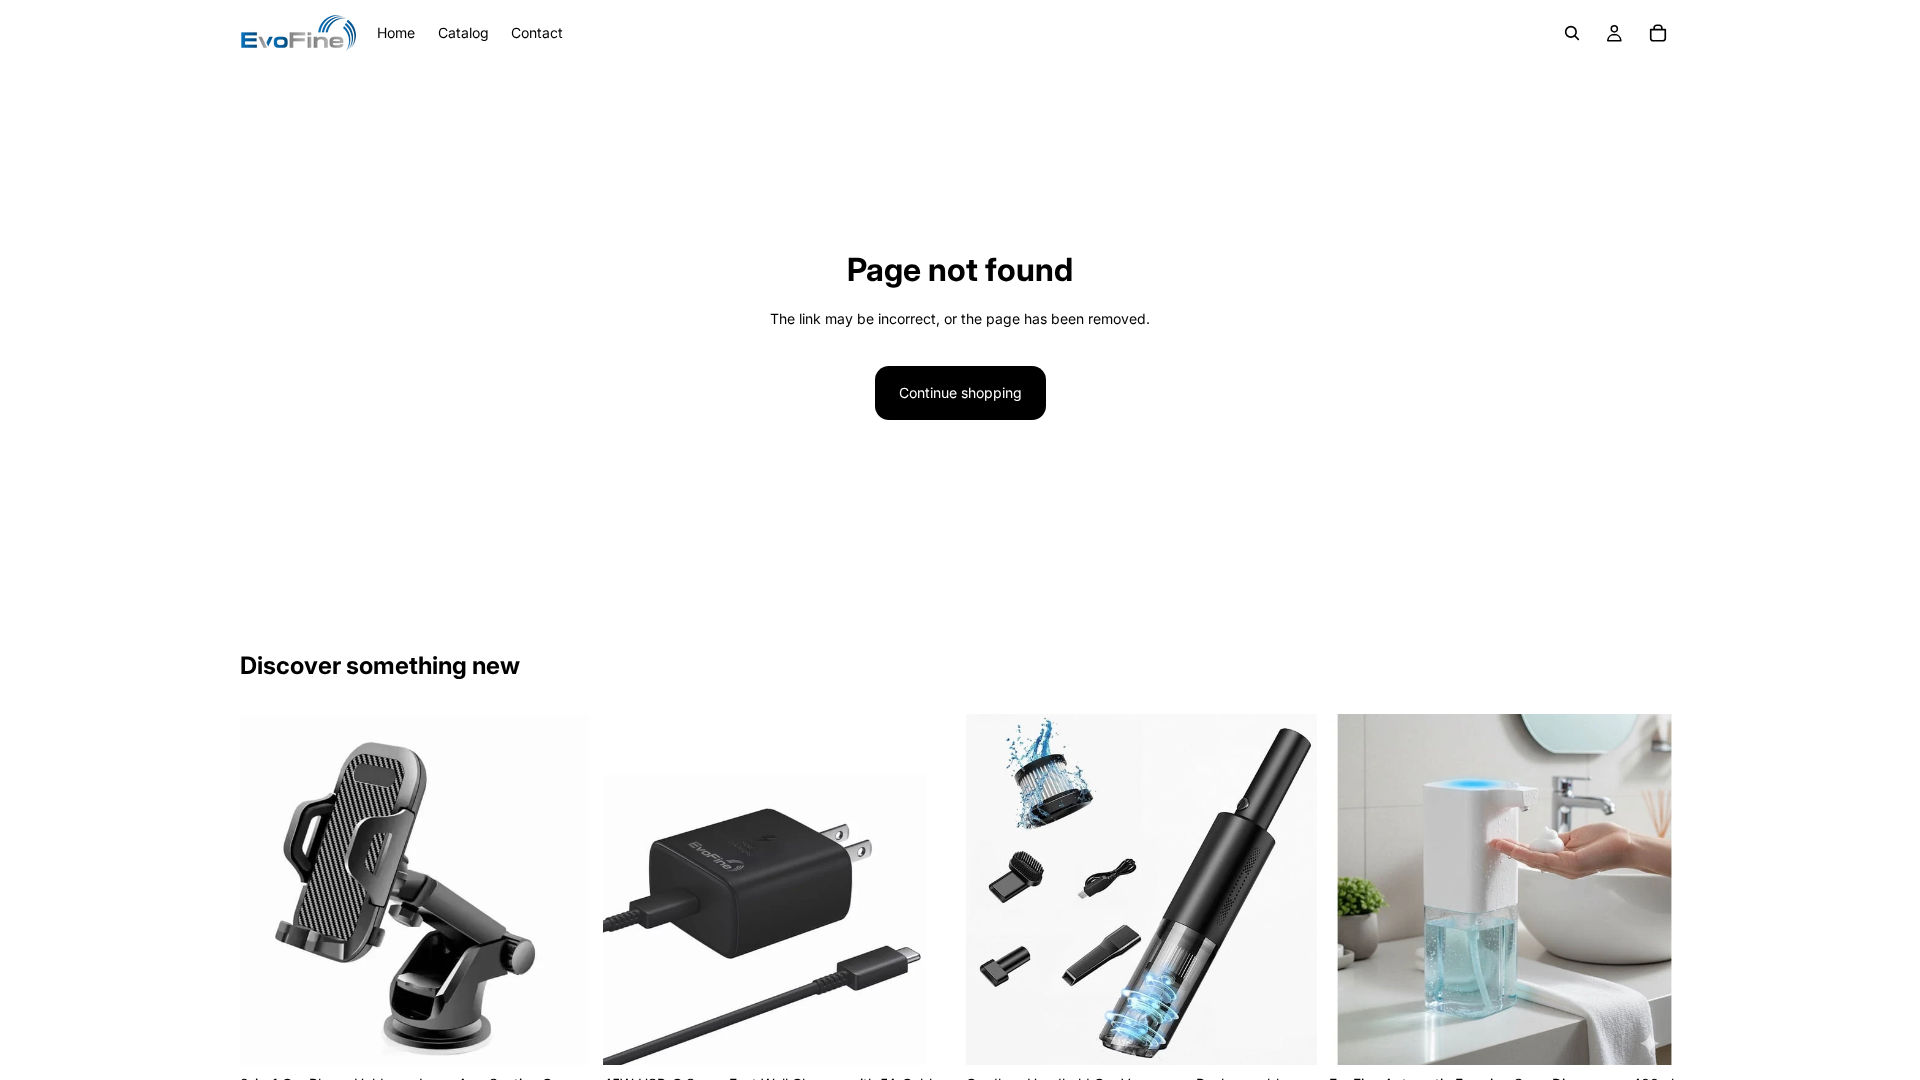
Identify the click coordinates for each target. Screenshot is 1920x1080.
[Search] (1572, 33)
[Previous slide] (270, 890)
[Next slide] (561, 890)
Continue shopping (960, 392)
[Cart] (1658, 33)
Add (577, 1033)
